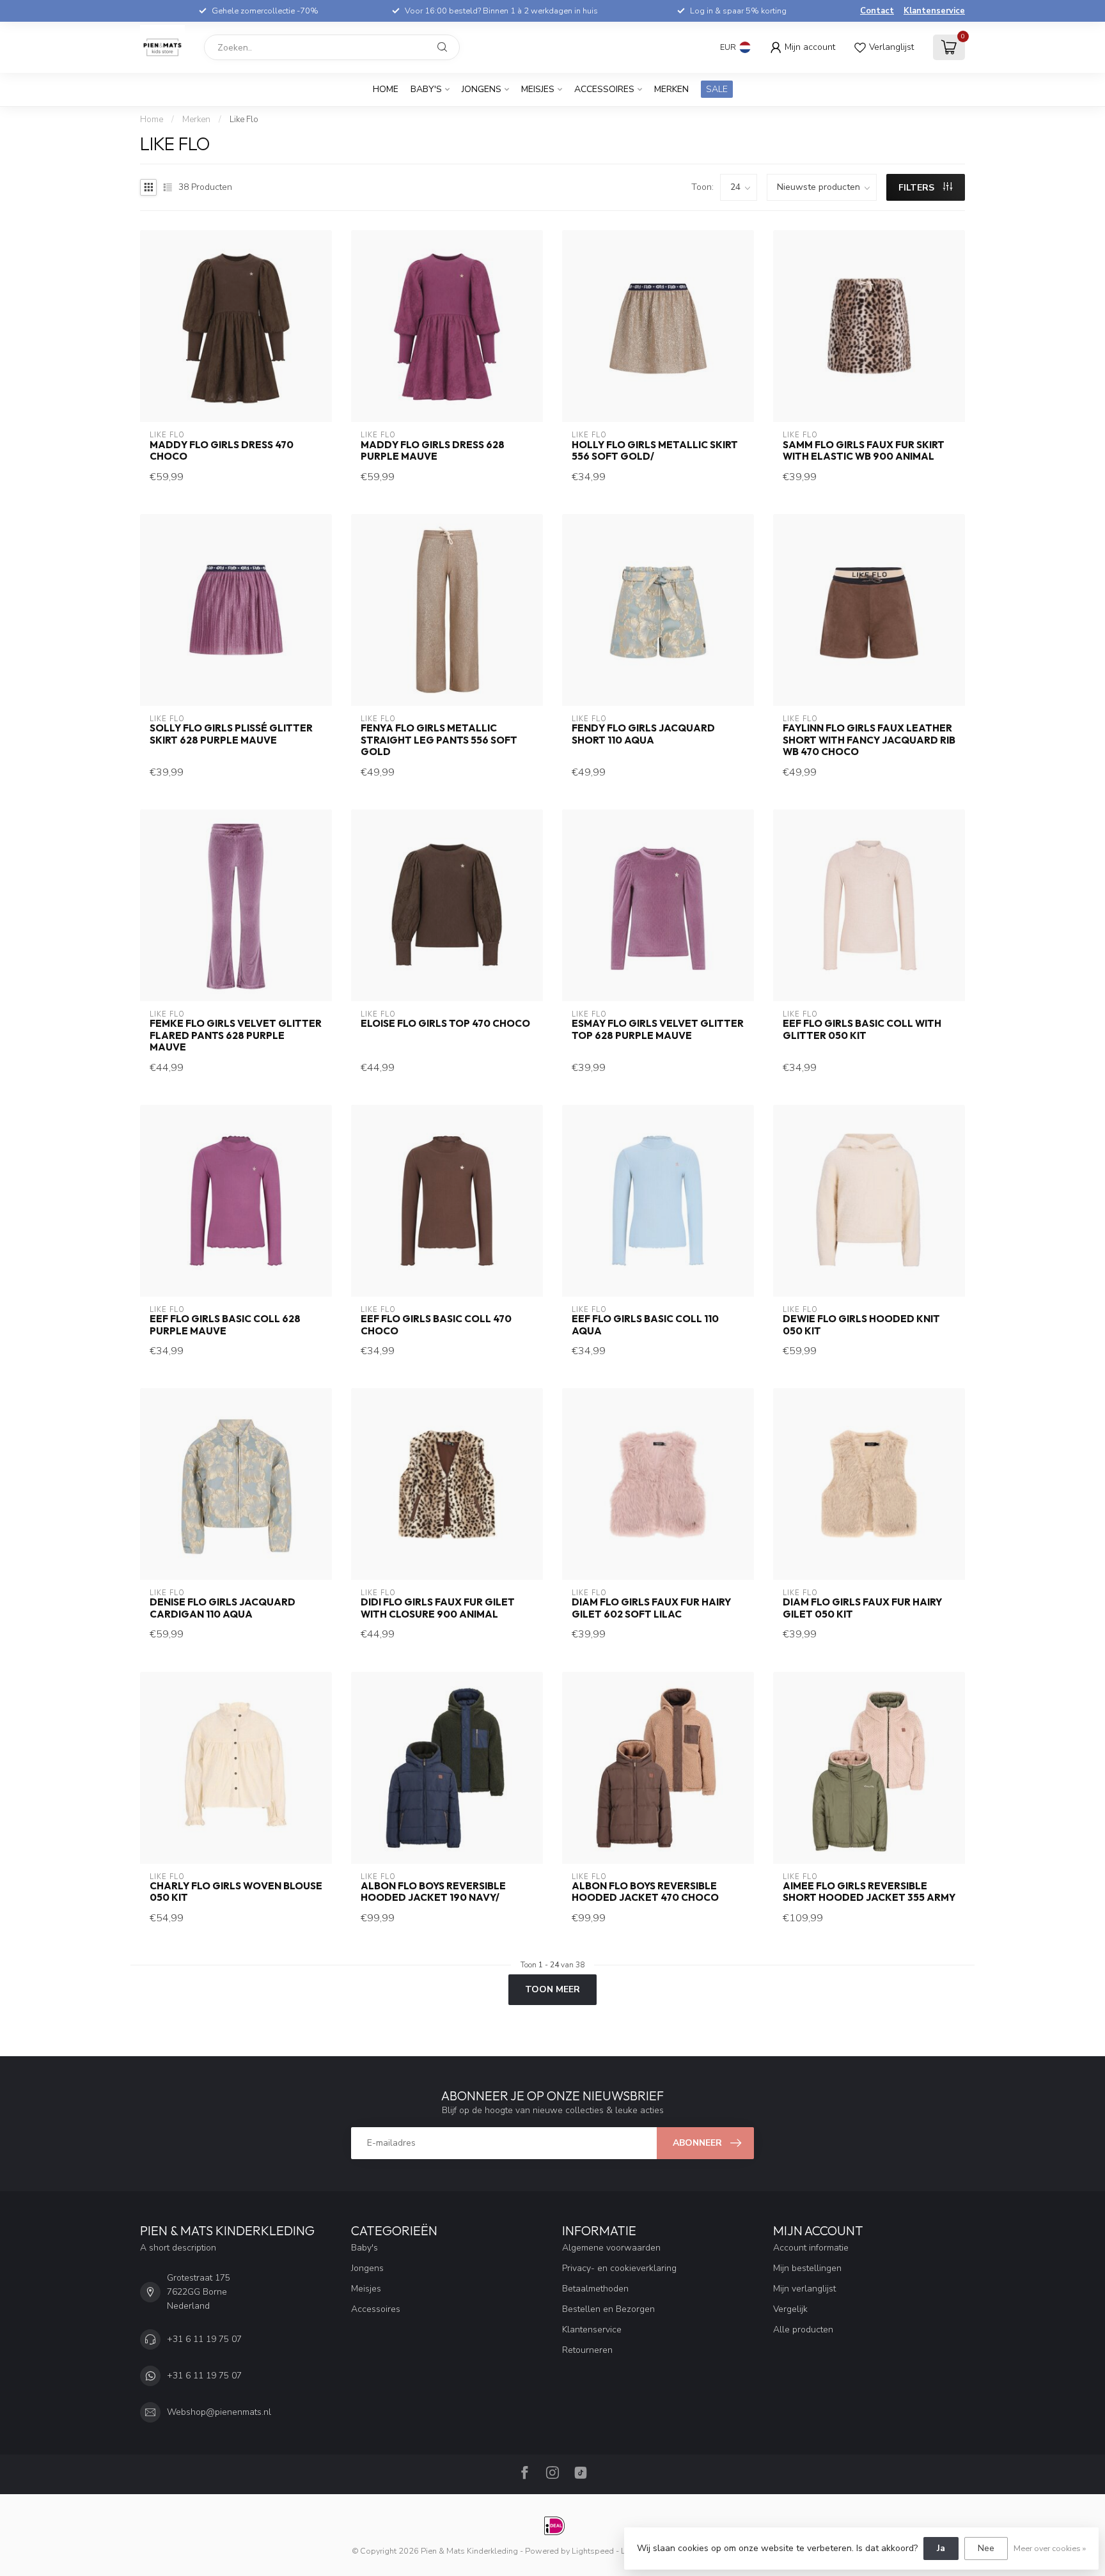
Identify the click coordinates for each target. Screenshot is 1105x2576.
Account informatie (811, 2248)
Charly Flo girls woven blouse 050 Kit (236, 1892)
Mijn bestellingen (807, 2268)
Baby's (426, 89)
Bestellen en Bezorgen (608, 2309)
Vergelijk (790, 2309)
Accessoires (604, 89)
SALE (717, 89)
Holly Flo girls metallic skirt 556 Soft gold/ (655, 451)
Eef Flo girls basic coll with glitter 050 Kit (862, 1029)
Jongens (482, 89)
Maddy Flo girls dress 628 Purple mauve (433, 451)
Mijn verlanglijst (804, 2289)
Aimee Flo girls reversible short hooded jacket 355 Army (869, 1892)
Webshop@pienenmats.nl (219, 2412)
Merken (671, 89)
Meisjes (538, 89)
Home (386, 89)
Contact (877, 11)
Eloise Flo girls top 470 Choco (445, 1024)
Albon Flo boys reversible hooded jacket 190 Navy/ (433, 1892)
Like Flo (244, 120)
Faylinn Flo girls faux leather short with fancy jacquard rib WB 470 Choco (869, 740)
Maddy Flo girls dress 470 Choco (222, 451)
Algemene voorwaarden (611, 2248)
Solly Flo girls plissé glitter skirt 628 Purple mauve (231, 734)
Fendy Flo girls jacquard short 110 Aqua (643, 734)
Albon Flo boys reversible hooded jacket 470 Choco (645, 1892)
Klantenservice (934, 11)
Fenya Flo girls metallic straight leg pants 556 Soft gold (439, 740)
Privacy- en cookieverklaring (619, 2268)
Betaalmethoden (595, 2289)
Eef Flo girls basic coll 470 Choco (436, 1325)
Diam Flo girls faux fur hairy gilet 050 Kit (862, 1608)
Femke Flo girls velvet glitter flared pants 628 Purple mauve (236, 1035)
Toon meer (552, 1989)
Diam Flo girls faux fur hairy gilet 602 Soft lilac (651, 1608)
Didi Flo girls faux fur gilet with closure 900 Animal (438, 1608)
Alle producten (803, 2330)
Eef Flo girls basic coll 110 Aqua (645, 1325)
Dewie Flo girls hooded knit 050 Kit (861, 1325)
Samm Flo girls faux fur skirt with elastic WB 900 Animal (864, 451)
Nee (986, 2548)
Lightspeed (593, 2551)
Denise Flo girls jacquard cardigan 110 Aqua (223, 1608)
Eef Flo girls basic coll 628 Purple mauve (225, 1325)
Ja (941, 2548)
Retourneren (587, 2350)
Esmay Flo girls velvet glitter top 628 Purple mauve (658, 1029)
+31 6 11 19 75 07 (204, 2339)
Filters (918, 188)
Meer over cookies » (1050, 2548)
